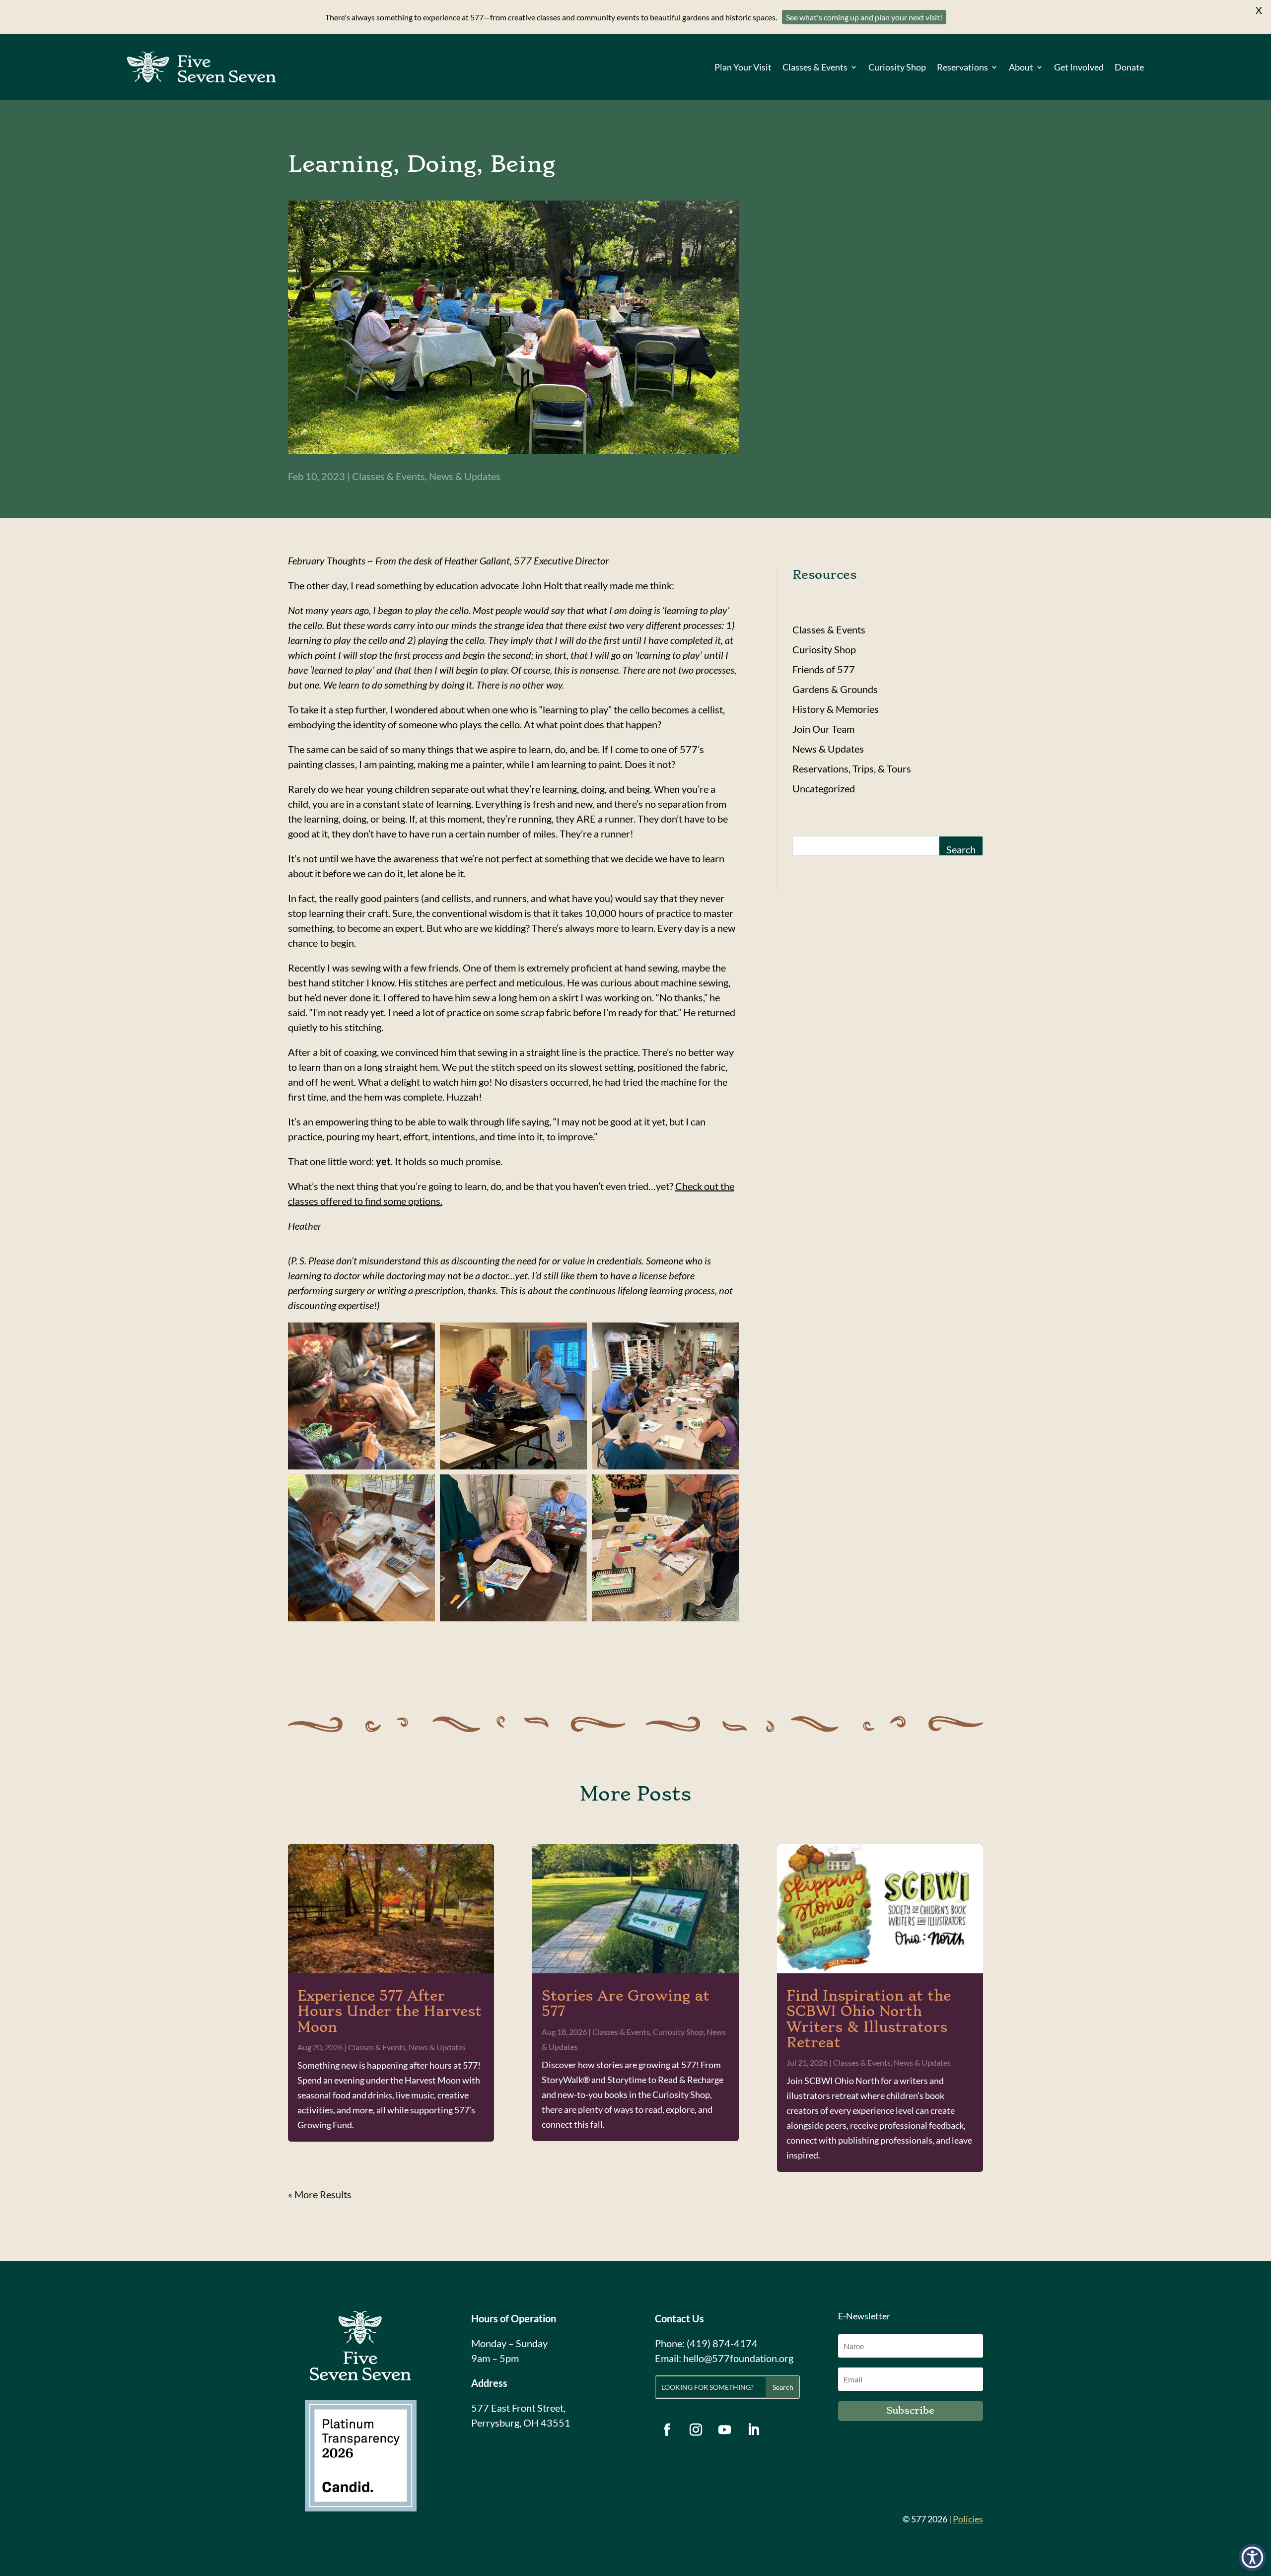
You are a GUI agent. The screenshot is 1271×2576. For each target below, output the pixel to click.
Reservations (962, 67)
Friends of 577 (824, 669)
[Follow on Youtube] (725, 2430)
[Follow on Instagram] (696, 2430)
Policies (968, 2519)
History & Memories (836, 709)
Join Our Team (823, 729)
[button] (1252, 2557)
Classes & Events (815, 67)
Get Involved (1079, 67)
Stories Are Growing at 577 (626, 2004)
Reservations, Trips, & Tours (852, 768)
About (1021, 67)
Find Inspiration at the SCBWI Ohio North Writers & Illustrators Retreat (869, 2019)
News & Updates (465, 476)
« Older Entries (320, 2194)
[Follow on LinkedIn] (754, 2430)
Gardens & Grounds (835, 689)
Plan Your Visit (743, 67)
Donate (1129, 67)
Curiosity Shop (897, 67)
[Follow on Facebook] (667, 2430)
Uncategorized (824, 788)
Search (961, 849)
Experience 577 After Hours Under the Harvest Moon (389, 2011)
